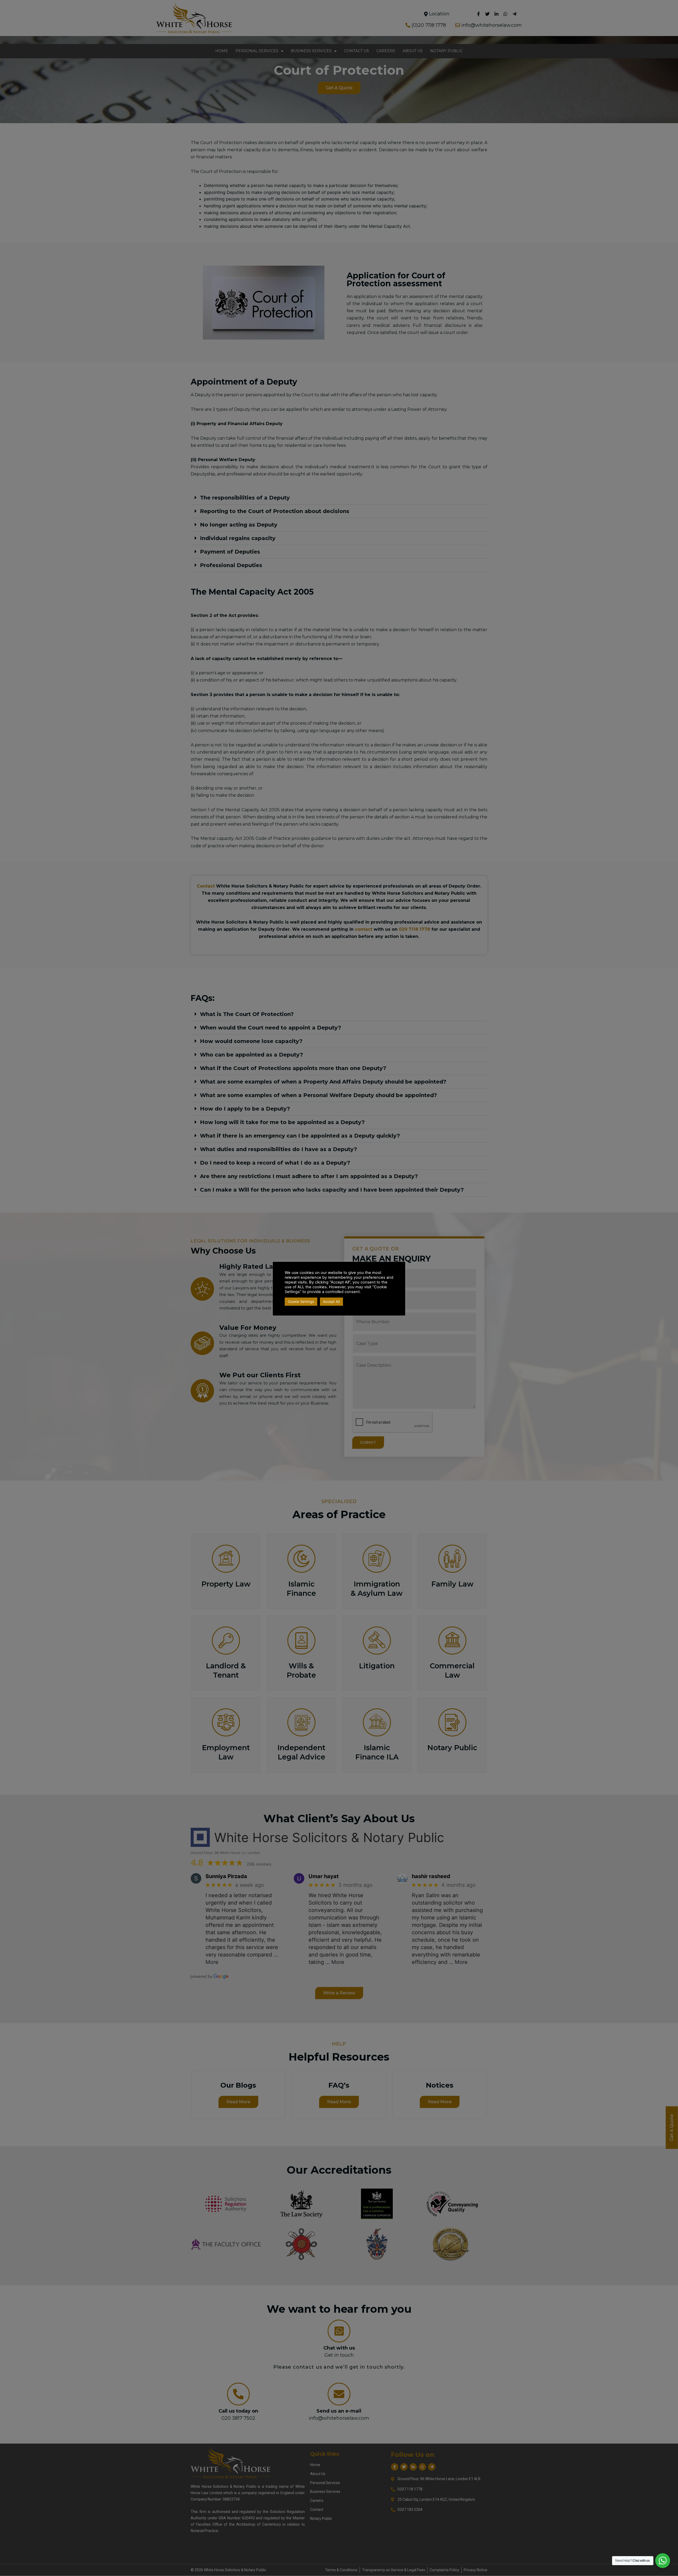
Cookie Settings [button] (301, 1302)
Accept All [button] (331, 1302)
